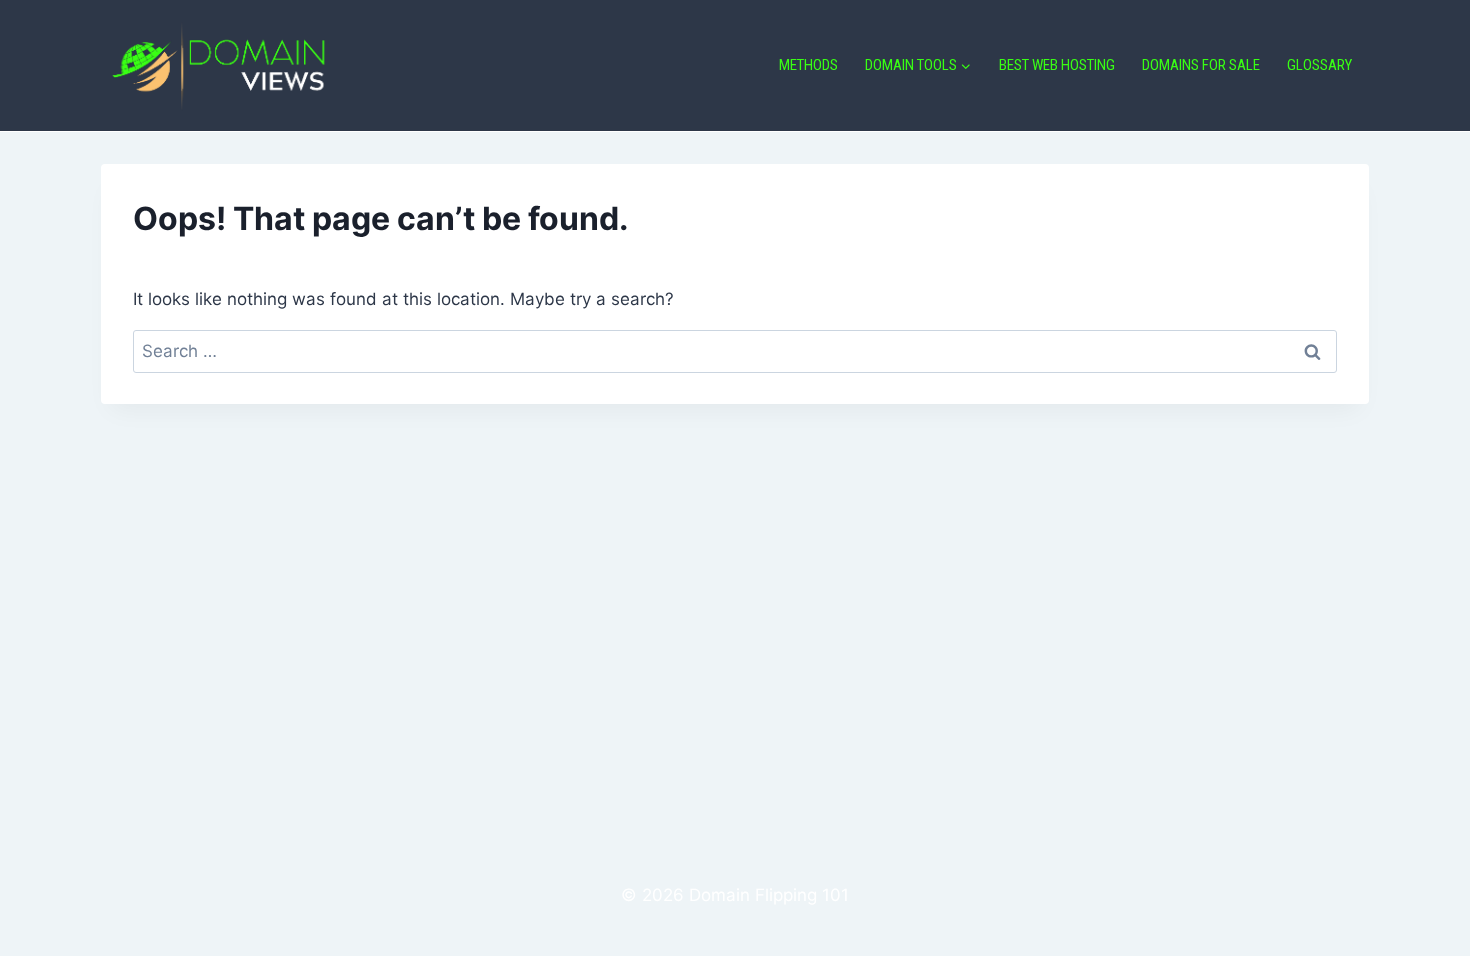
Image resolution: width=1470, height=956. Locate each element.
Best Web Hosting (1057, 65)
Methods (808, 65)
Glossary (1319, 65)
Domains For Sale (1201, 65)
